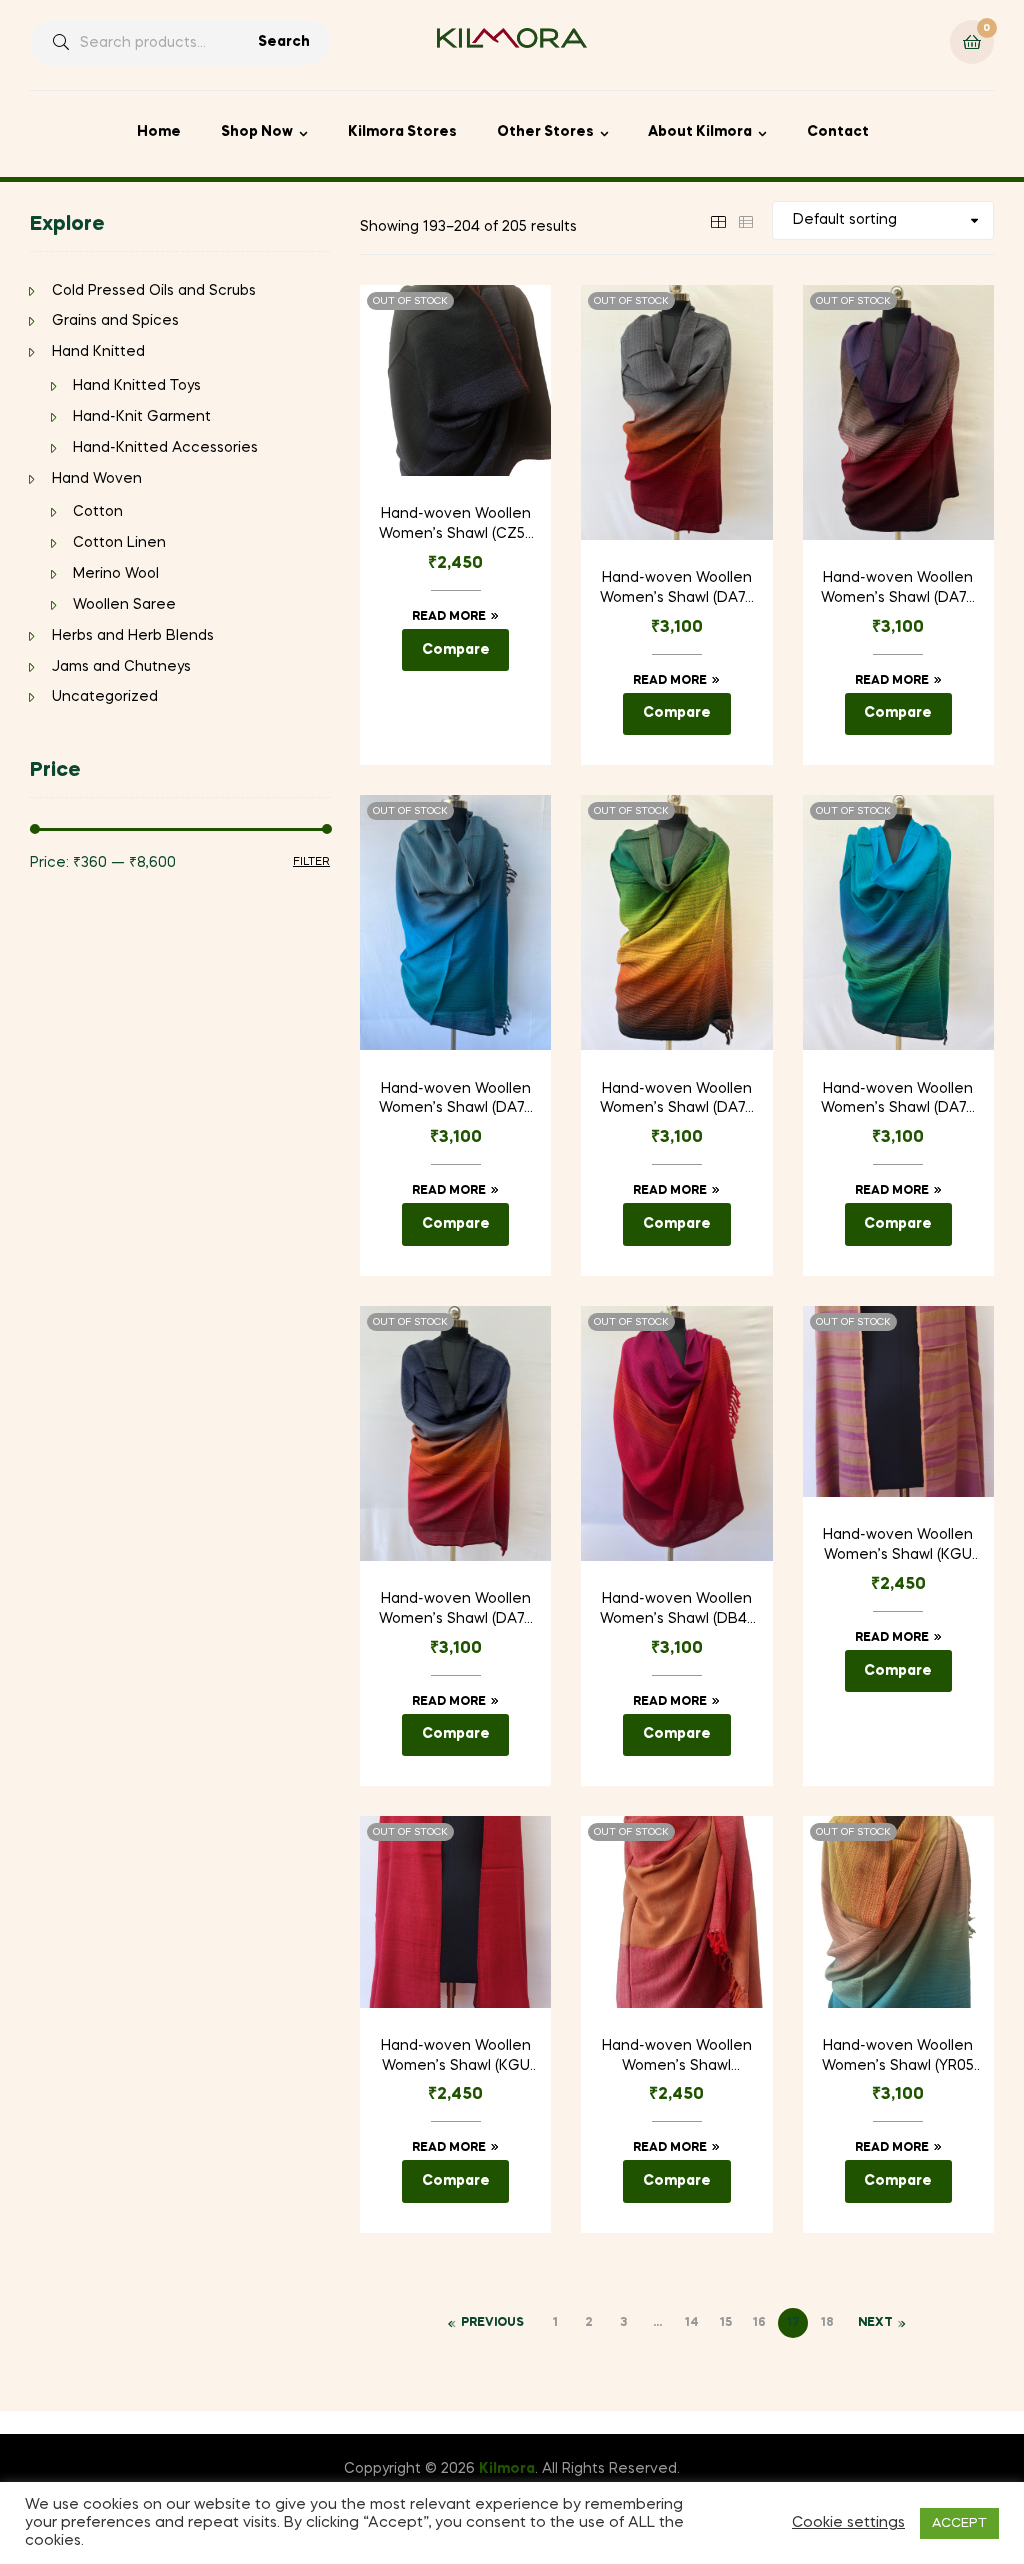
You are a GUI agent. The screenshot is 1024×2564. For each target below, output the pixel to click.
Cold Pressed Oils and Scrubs (154, 291)
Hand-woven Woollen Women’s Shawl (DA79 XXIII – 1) (677, 1101)
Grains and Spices (115, 321)
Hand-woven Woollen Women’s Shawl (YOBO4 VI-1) (677, 2058)
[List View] (746, 220)
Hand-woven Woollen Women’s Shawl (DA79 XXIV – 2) (898, 1101)
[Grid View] (718, 220)
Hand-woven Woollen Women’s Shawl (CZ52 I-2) (456, 526)
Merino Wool (116, 574)
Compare (456, 650)
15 (725, 2323)
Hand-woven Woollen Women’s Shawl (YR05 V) (898, 2058)
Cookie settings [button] (848, 2523)
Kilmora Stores (402, 132)
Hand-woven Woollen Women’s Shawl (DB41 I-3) (676, 1611)
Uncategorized (105, 697)
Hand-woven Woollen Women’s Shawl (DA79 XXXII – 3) (456, 1611)
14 (691, 2323)
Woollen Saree (124, 605)
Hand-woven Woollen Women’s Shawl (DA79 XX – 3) (677, 590)
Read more (449, 617)
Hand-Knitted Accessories (165, 448)
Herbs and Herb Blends (133, 636)
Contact (838, 132)
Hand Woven (97, 479)
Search (284, 42)
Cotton (98, 512)
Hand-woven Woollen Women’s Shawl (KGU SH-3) (898, 1547)
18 (827, 2323)
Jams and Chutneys (121, 667)
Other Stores (545, 132)
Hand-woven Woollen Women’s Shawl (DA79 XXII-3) (456, 1101)
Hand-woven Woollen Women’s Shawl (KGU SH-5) (456, 2058)
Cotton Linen (119, 543)
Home (159, 132)
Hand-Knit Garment (142, 417)
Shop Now (257, 132)
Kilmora (507, 2469)
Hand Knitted (98, 352)
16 (759, 2323)
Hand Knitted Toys (137, 386)
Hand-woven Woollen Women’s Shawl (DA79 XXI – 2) (898, 590)
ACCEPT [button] (959, 2523)
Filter (311, 862)
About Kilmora (700, 132)
